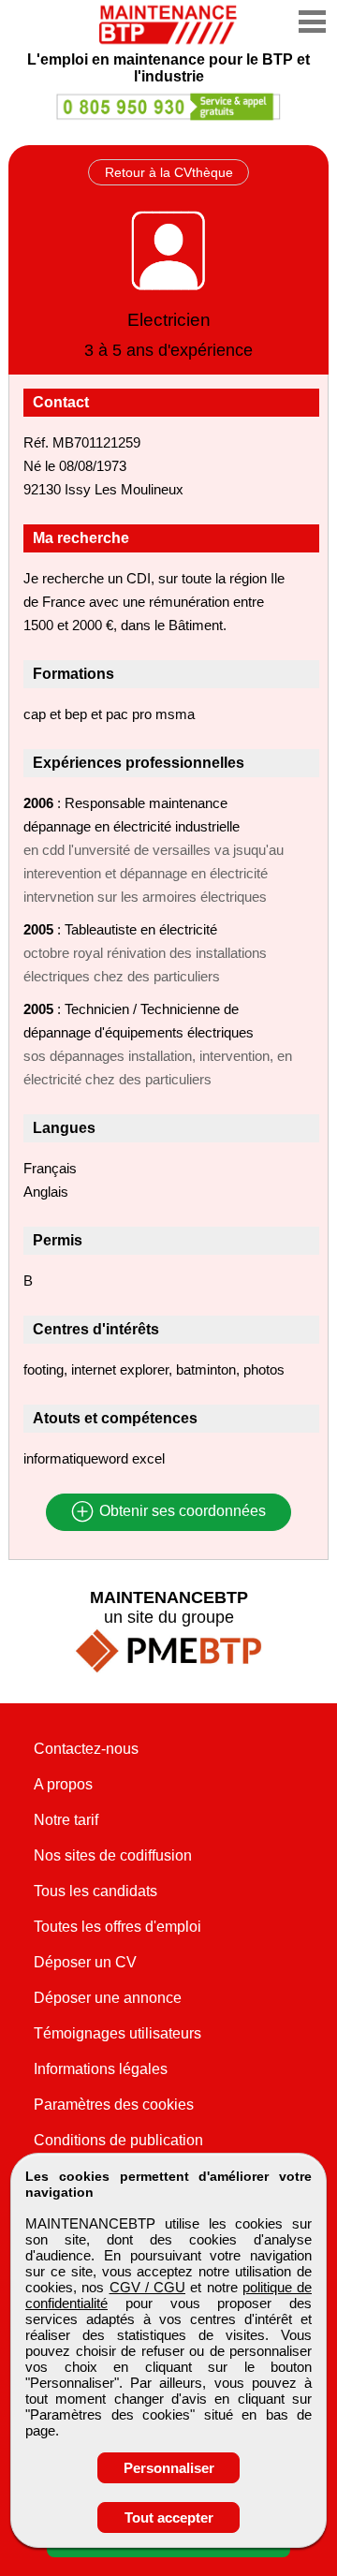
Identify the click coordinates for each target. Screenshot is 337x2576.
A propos (63, 1784)
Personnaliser (169, 2468)
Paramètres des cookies (114, 2105)
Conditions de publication (118, 2140)
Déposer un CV (85, 1962)
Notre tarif (66, 1820)
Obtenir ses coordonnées (181, 1512)
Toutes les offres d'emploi (117, 1927)
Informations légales (101, 2069)
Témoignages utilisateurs (117, 2033)
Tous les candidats (95, 1891)
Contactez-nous (86, 1749)
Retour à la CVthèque (169, 172)
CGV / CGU (148, 2287)
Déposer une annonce (108, 1998)
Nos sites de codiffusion (113, 1855)
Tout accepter (169, 2517)
